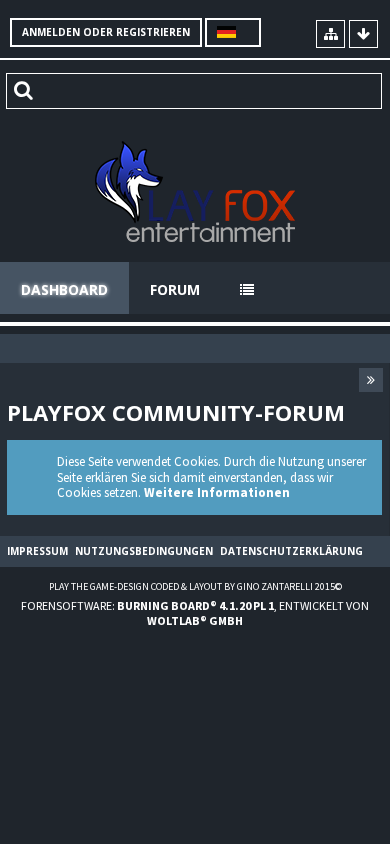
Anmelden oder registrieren (106, 32)
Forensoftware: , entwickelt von (195, 613)
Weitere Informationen (217, 492)
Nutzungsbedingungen (144, 551)
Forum (175, 289)
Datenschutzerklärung (291, 551)
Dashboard (64, 289)
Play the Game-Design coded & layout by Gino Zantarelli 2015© (195, 586)
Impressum (37, 551)
